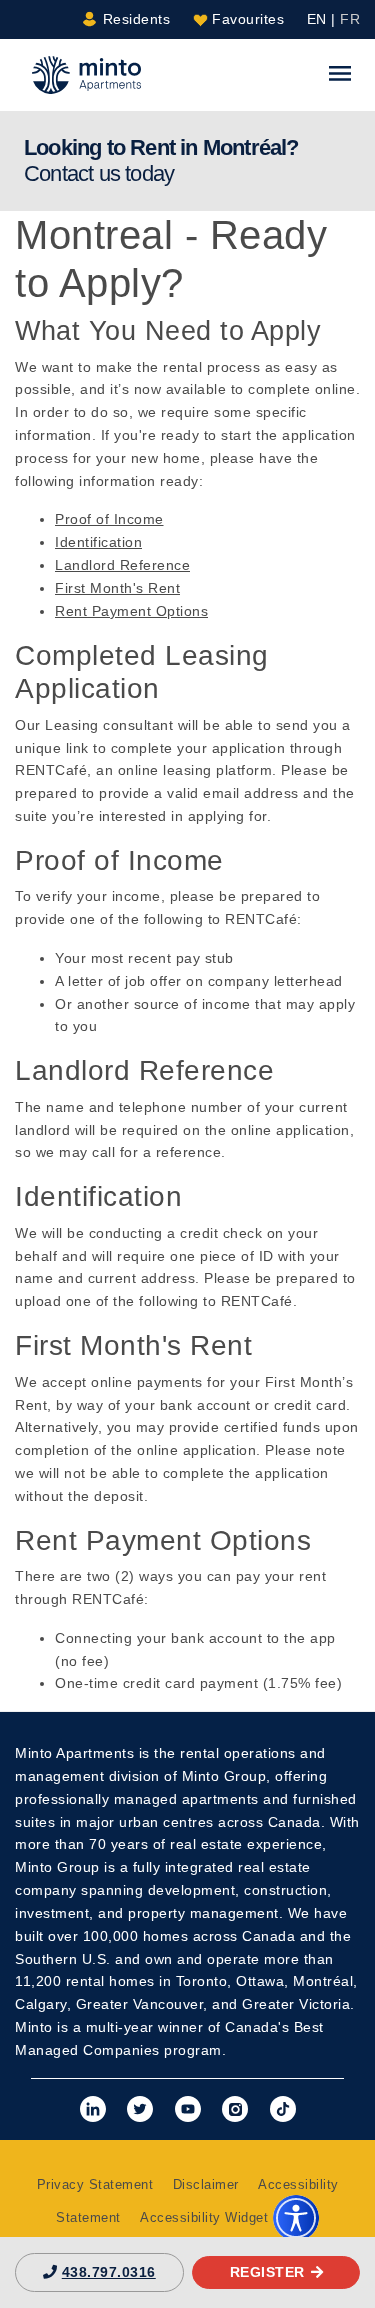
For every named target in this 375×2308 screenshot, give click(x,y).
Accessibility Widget (206, 2218)
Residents (134, 19)
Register (267, 2272)
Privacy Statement (95, 2185)
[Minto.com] (86, 74)
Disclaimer (206, 2185)
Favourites (246, 19)
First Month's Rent (117, 588)
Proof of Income (109, 519)
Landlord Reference (122, 565)
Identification (98, 542)
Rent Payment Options (131, 611)
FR (350, 19)
